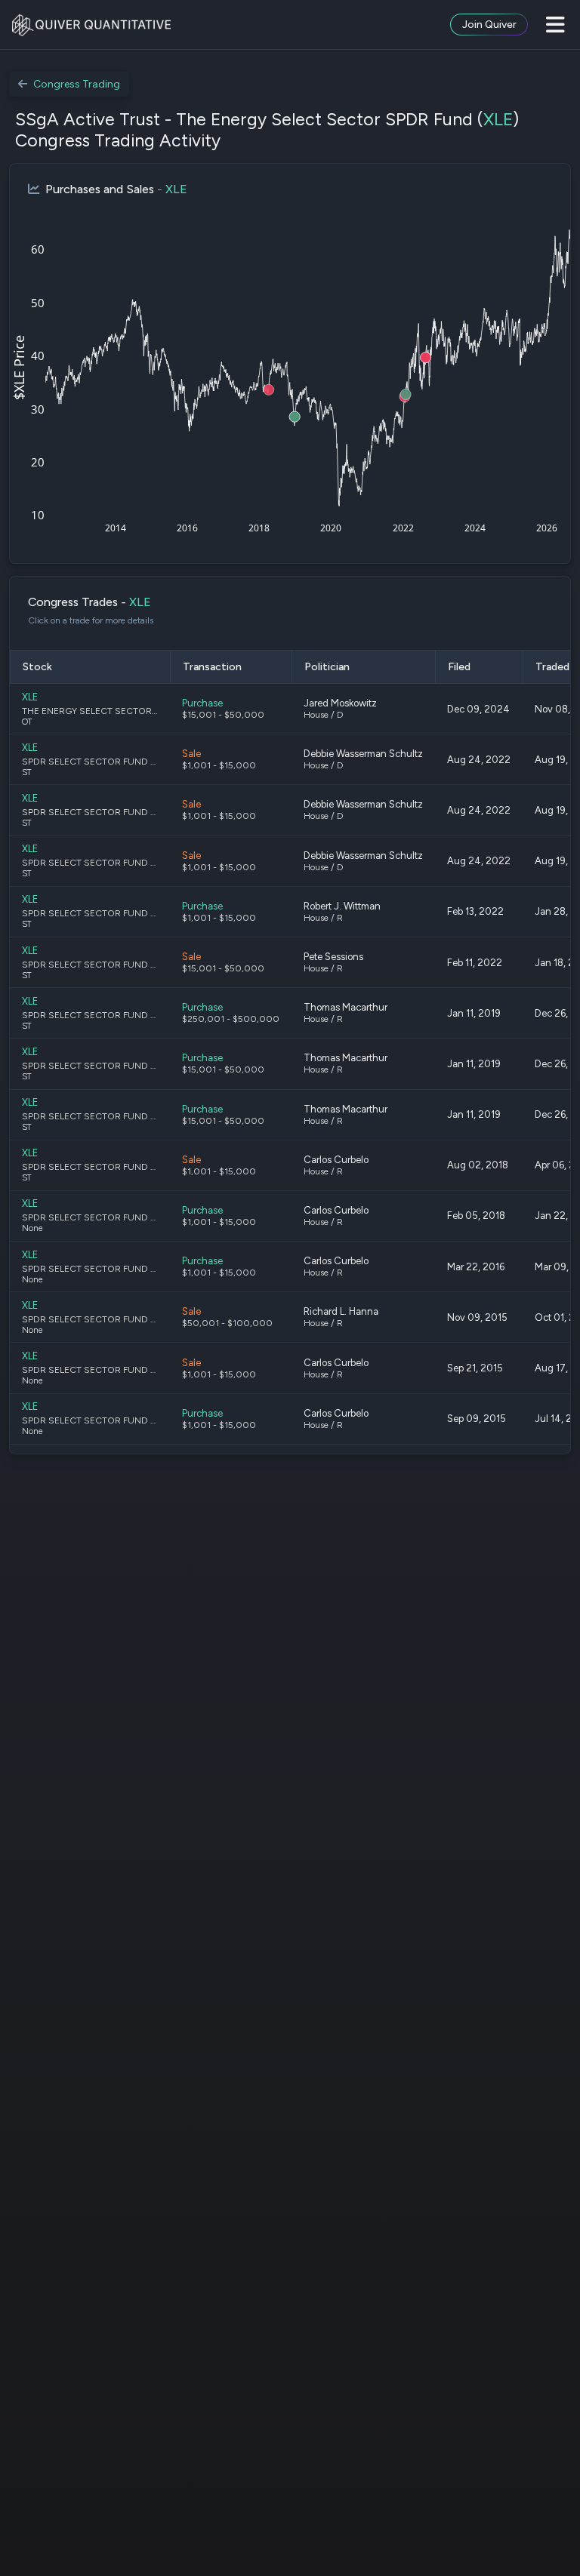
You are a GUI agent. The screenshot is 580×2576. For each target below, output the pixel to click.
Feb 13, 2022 (475, 911)
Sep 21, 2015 (475, 1368)
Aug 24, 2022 (479, 760)
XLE (498, 119)
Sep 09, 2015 (477, 1419)
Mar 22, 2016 (476, 1267)
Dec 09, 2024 (478, 709)
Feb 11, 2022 (475, 963)
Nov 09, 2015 (477, 1317)
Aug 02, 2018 (478, 1165)
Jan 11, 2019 (474, 1013)
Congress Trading (77, 84)
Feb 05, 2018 (476, 1216)
